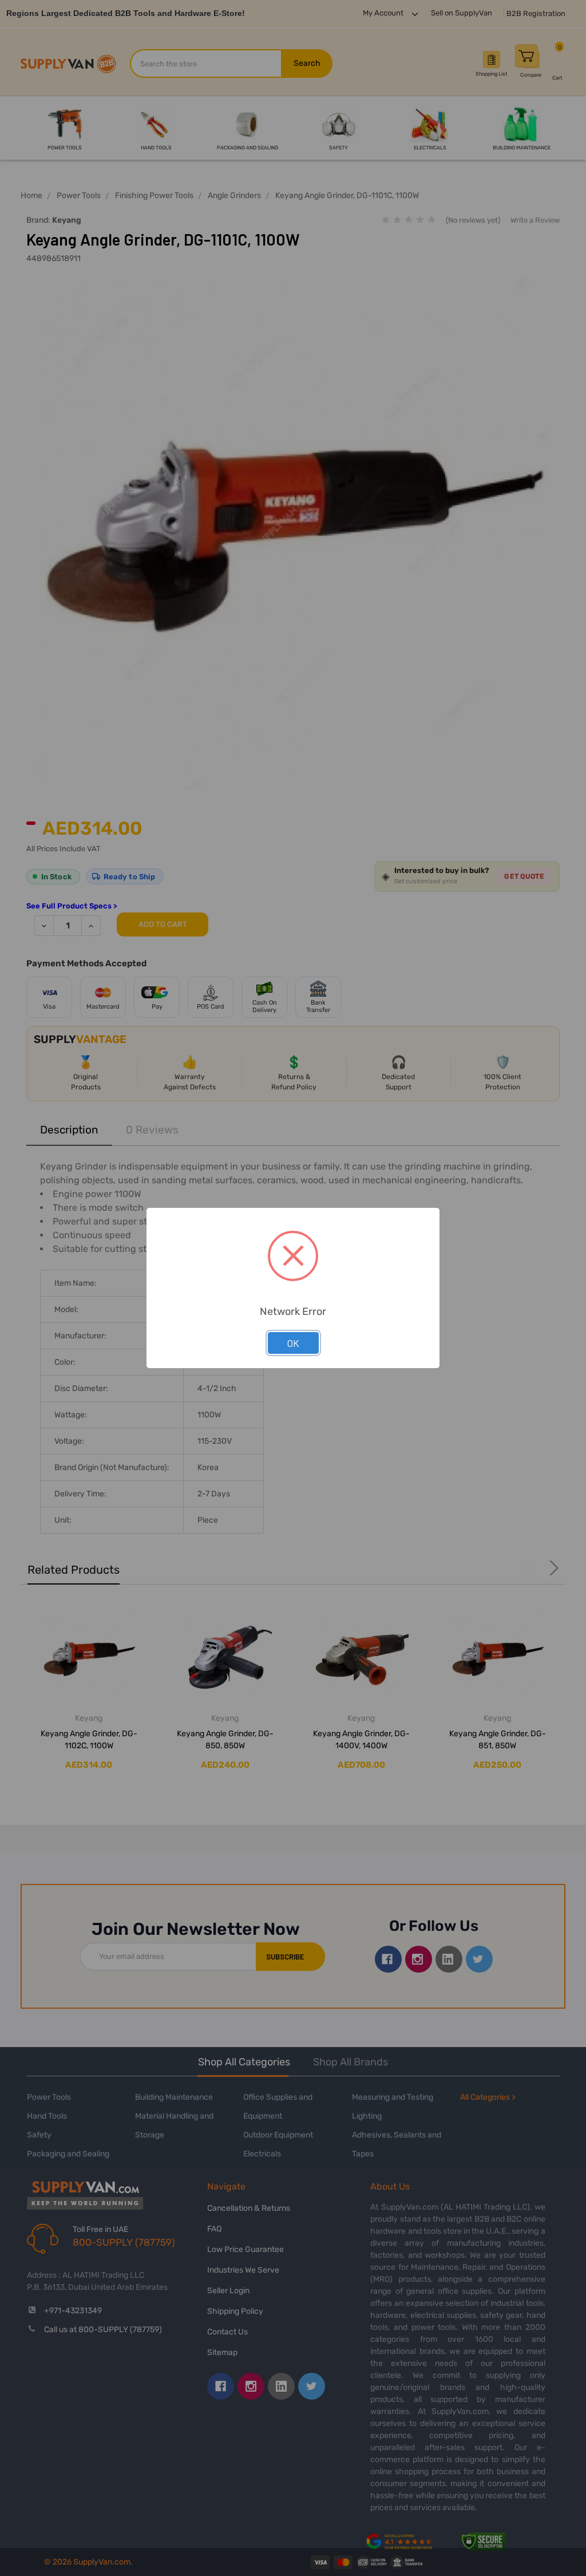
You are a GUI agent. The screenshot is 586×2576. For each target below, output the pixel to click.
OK (293, 1343)
